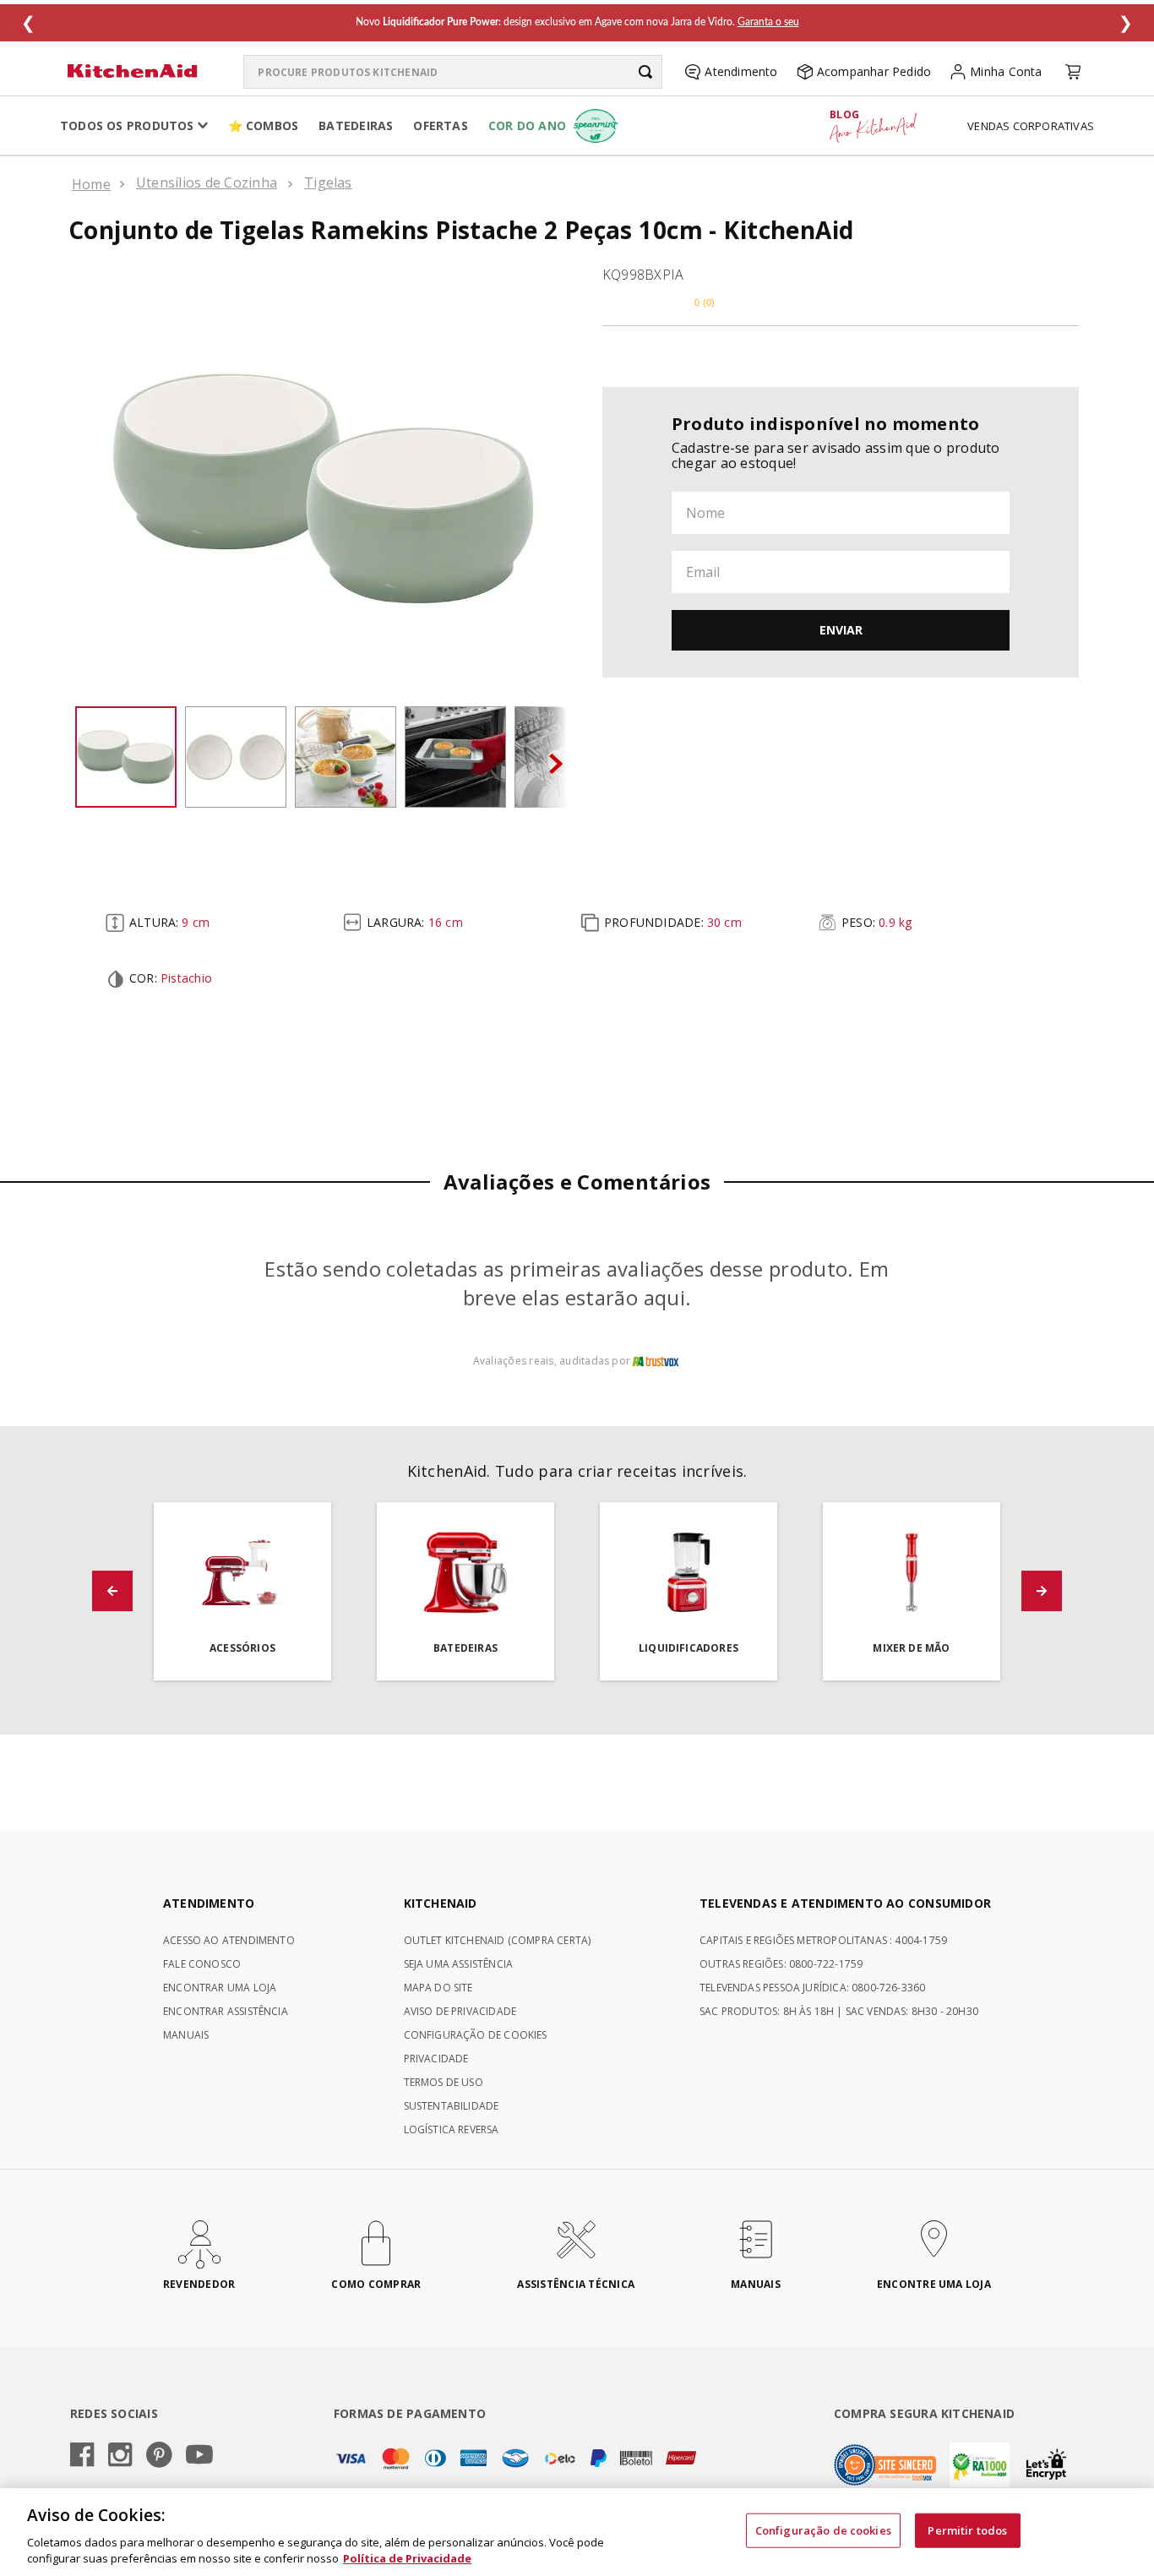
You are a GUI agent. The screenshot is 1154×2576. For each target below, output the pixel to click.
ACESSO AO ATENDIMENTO (229, 1940)
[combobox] (453, 72)
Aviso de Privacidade (460, 2011)
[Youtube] (199, 2456)
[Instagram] (120, 2456)
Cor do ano (527, 125)
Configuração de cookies (823, 2530)
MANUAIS (186, 2035)
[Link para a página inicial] (91, 184)
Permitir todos (967, 2530)
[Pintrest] (159, 2456)
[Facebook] (82, 2456)
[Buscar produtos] (645, 72)
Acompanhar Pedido (874, 71)
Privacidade (436, 2059)
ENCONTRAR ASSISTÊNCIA (226, 2011)
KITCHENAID (441, 1903)
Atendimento (741, 71)
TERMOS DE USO (444, 2082)
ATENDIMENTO (209, 1903)
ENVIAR (841, 630)
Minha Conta (1006, 71)
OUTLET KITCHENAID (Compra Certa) (498, 1940)
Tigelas (328, 182)
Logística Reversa (452, 2129)
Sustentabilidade (452, 2106)
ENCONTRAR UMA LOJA (220, 1988)
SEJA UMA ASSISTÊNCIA (459, 1964)
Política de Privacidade (407, 2558)
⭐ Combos (264, 125)
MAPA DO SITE (438, 1988)
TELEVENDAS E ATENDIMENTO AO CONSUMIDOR (845, 1903)
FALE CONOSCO (202, 1964)
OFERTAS (440, 125)
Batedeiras (356, 125)
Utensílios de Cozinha (207, 182)
